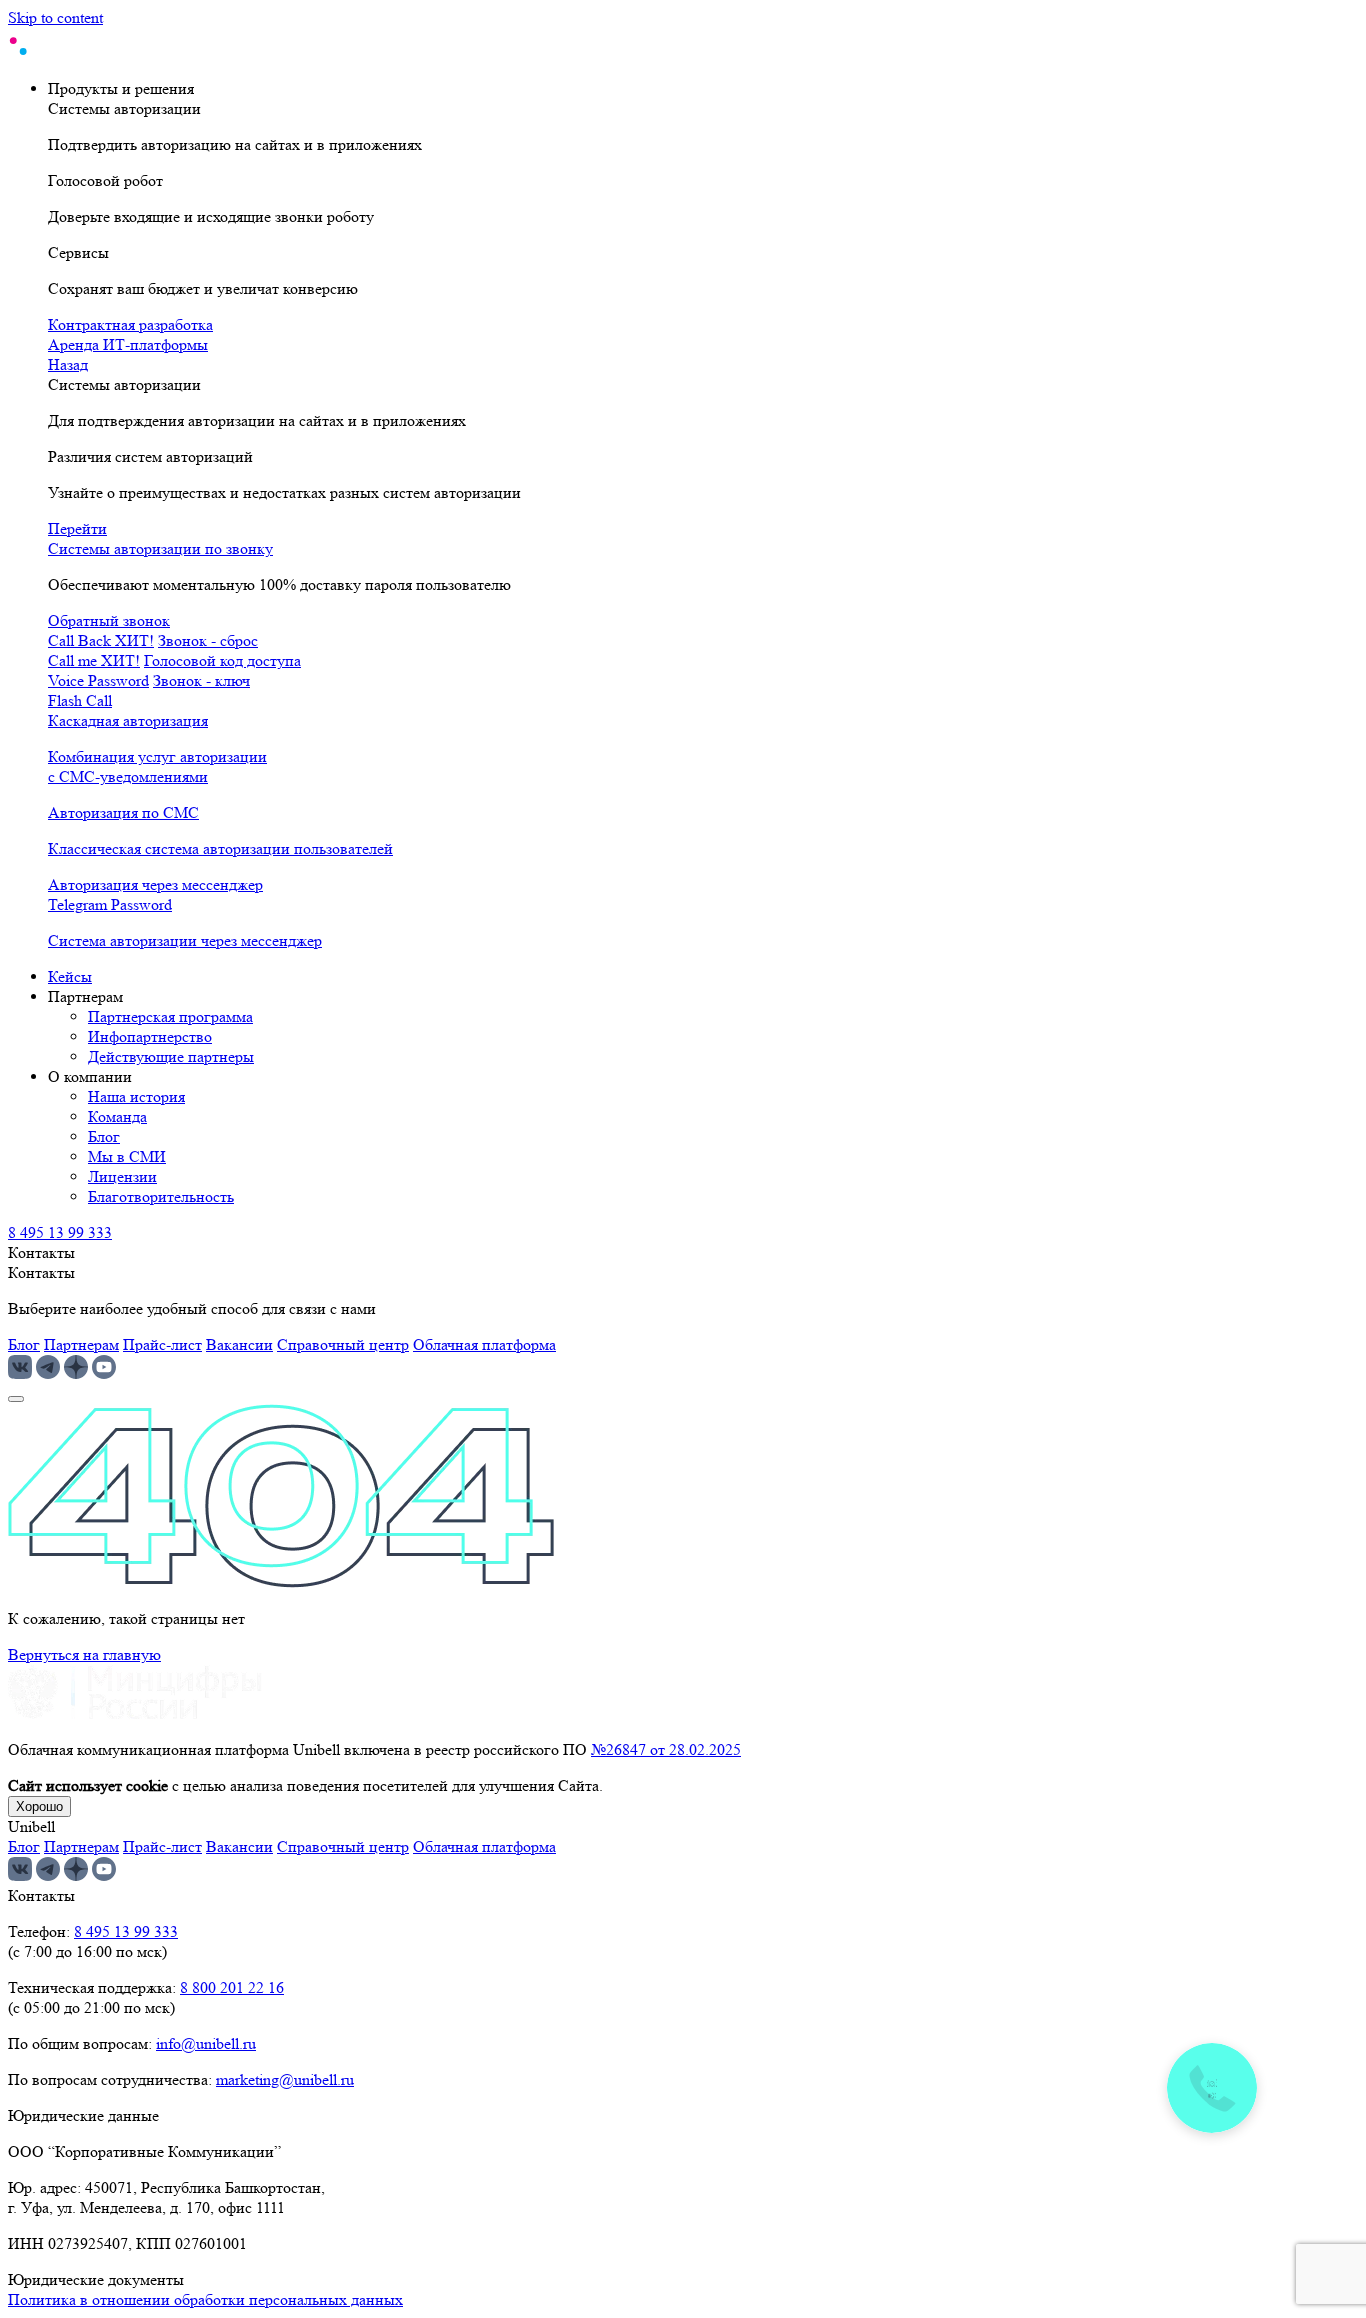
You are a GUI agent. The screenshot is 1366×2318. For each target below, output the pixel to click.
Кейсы (70, 976)
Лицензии (122, 1176)
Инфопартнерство (150, 1036)
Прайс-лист (162, 1344)
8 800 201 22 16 (232, 1987)
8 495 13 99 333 (60, 1232)
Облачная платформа (484, 1344)
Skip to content (55, 17)
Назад (68, 364)
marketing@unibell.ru (285, 2079)
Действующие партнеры (171, 1056)
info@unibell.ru (206, 2043)
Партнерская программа (170, 1016)
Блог (104, 1136)
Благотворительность (161, 1196)
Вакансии (239, 1344)
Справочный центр (343, 1344)
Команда (117, 1116)
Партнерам (81, 1344)
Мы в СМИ (127, 1156)
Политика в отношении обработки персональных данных (205, 2299)
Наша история (136, 1096)
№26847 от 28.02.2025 (666, 1749)
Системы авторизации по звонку (160, 548)
